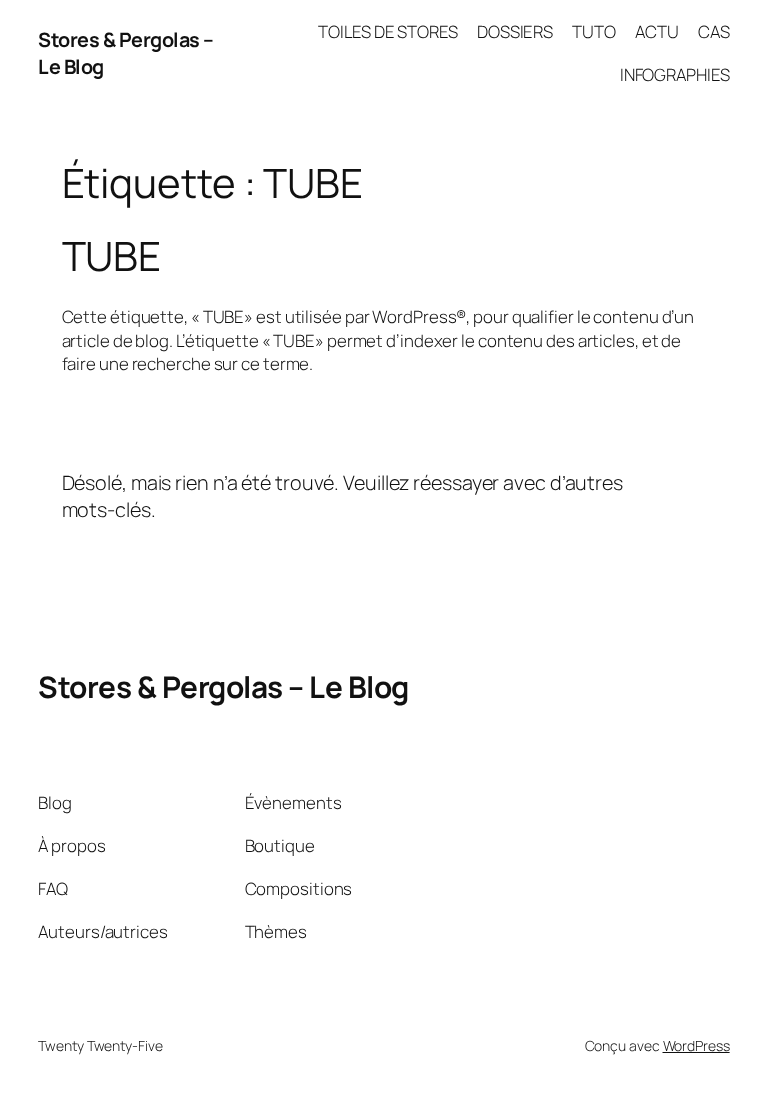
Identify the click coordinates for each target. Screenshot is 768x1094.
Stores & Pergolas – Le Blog (223, 686)
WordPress (696, 1045)
